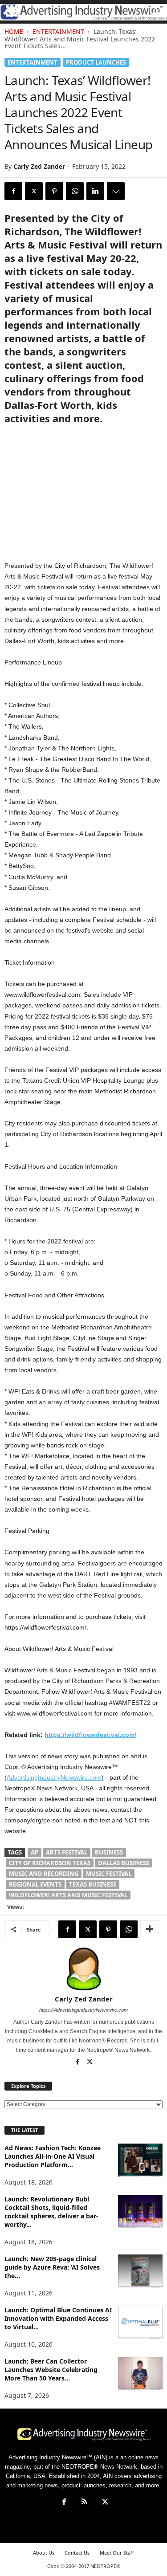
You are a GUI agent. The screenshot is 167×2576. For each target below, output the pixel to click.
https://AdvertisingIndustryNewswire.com (83, 2010)
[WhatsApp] (75, 191)
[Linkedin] (95, 191)
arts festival (67, 1852)
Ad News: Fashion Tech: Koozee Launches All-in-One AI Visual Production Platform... (53, 2156)
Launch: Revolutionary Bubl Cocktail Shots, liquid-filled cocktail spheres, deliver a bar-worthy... (51, 2212)
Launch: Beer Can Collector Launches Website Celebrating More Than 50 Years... (51, 2370)
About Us (44, 2553)
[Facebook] (13, 191)
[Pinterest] (54, 191)
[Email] (116, 191)
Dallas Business (124, 1863)
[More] (150, 1929)
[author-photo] (83, 1969)
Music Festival (109, 1874)
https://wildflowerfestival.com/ (90, 1735)
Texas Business (93, 1884)
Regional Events (35, 1884)
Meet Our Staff (117, 2553)
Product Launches (96, 62)
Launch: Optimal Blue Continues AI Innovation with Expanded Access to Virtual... (58, 2318)
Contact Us (77, 2553)
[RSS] (85, 2503)
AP (35, 1852)
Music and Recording (44, 1874)
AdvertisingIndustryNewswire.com (54, 1777)
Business (109, 1852)
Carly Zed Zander (39, 166)
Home (14, 31)
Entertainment (58, 31)
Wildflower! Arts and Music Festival (68, 1895)
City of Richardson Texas (50, 1863)
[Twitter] (34, 191)
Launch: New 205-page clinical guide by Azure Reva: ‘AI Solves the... (52, 2267)
